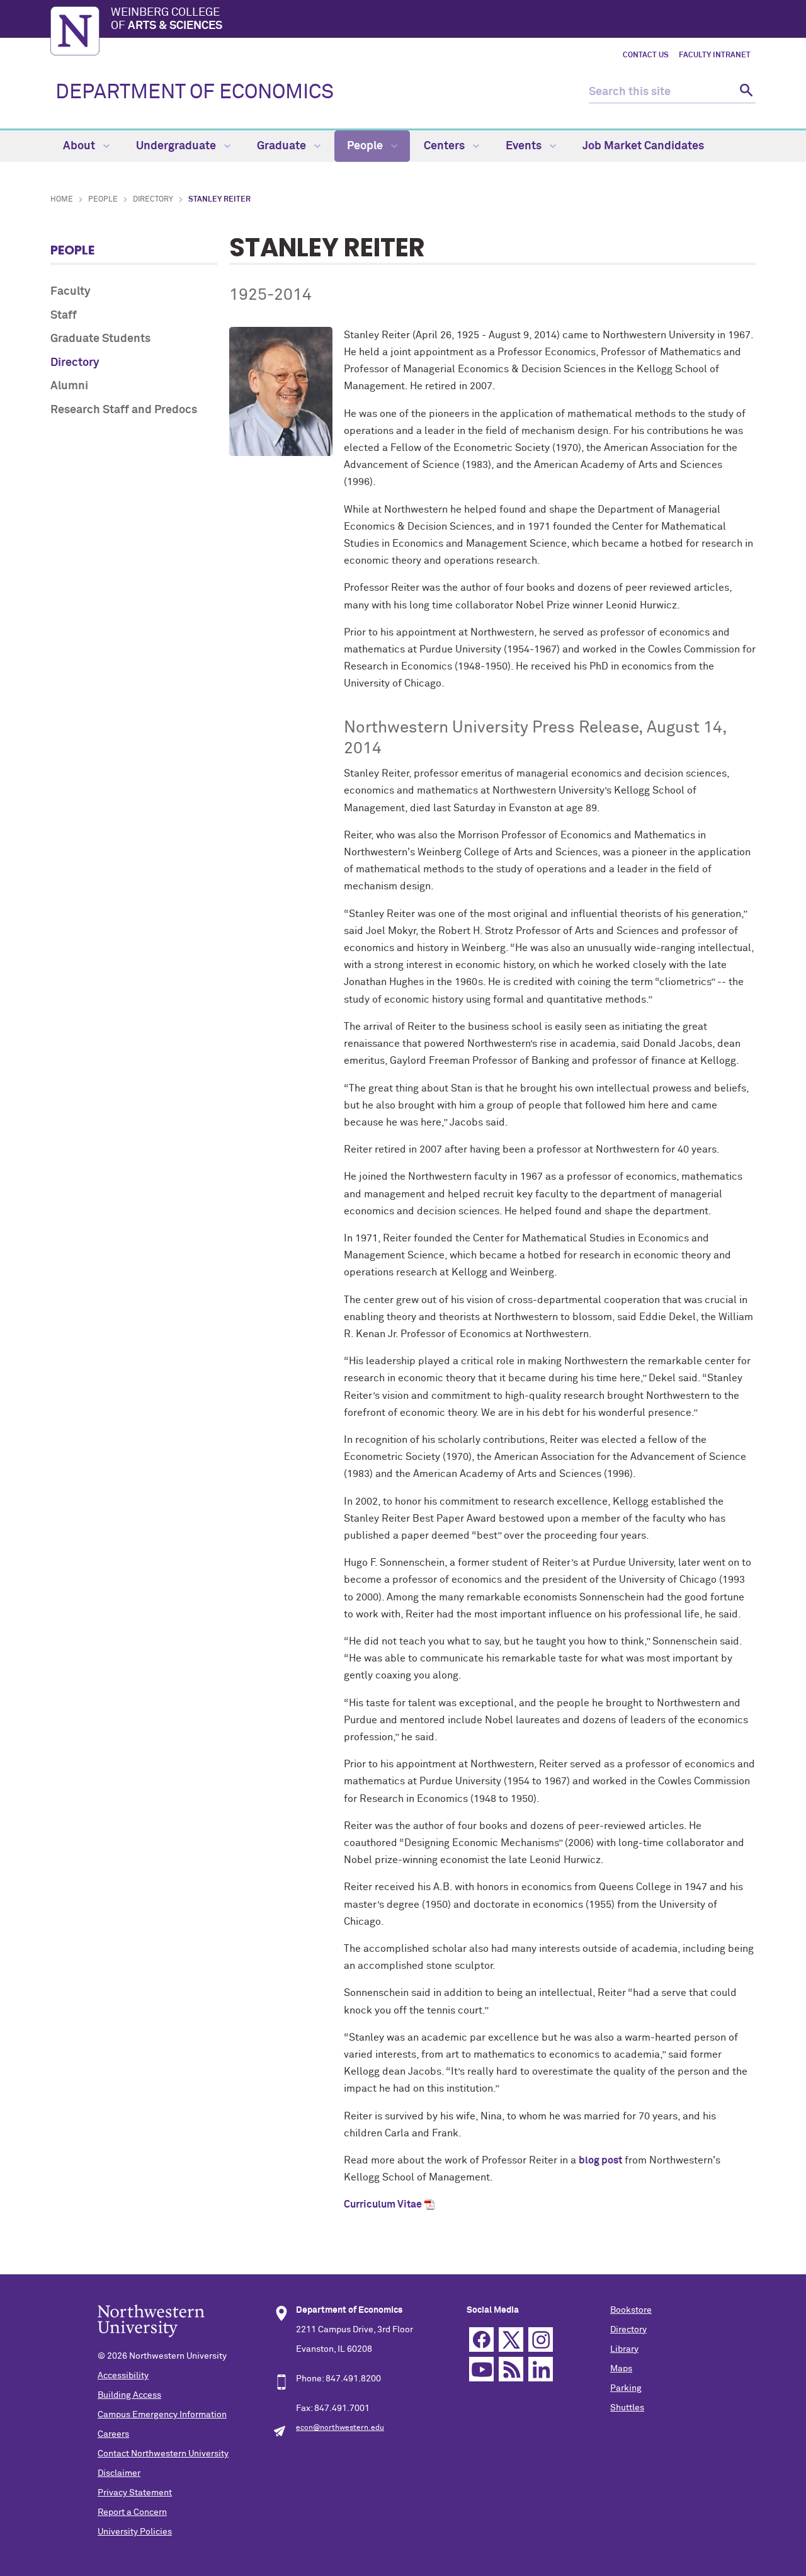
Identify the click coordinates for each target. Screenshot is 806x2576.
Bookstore (631, 2310)
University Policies (135, 2532)
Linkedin (541, 2369)
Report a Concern (132, 2512)
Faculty (71, 292)
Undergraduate (177, 146)
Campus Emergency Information (162, 2415)
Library (624, 2349)
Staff (64, 316)
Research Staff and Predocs (124, 410)
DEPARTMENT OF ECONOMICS (195, 93)
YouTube (481, 2369)
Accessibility (123, 2376)
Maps (621, 2369)
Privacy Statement (135, 2493)
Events (525, 146)
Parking (626, 2388)
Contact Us (646, 55)
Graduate (283, 146)
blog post (600, 2160)
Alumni (69, 386)
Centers (446, 146)
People (366, 146)
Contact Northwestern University (163, 2454)
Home (62, 200)
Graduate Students (100, 339)
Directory (153, 200)
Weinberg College (167, 20)
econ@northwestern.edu (340, 2428)
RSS (511, 2369)
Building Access (129, 2395)
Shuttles (627, 2408)
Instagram (541, 2339)
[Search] (745, 92)
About (80, 146)
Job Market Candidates (643, 146)
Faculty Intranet (715, 55)
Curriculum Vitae (383, 2204)
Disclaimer (119, 2473)
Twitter (511, 2339)
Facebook (481, 2339)
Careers (113, 2434)
